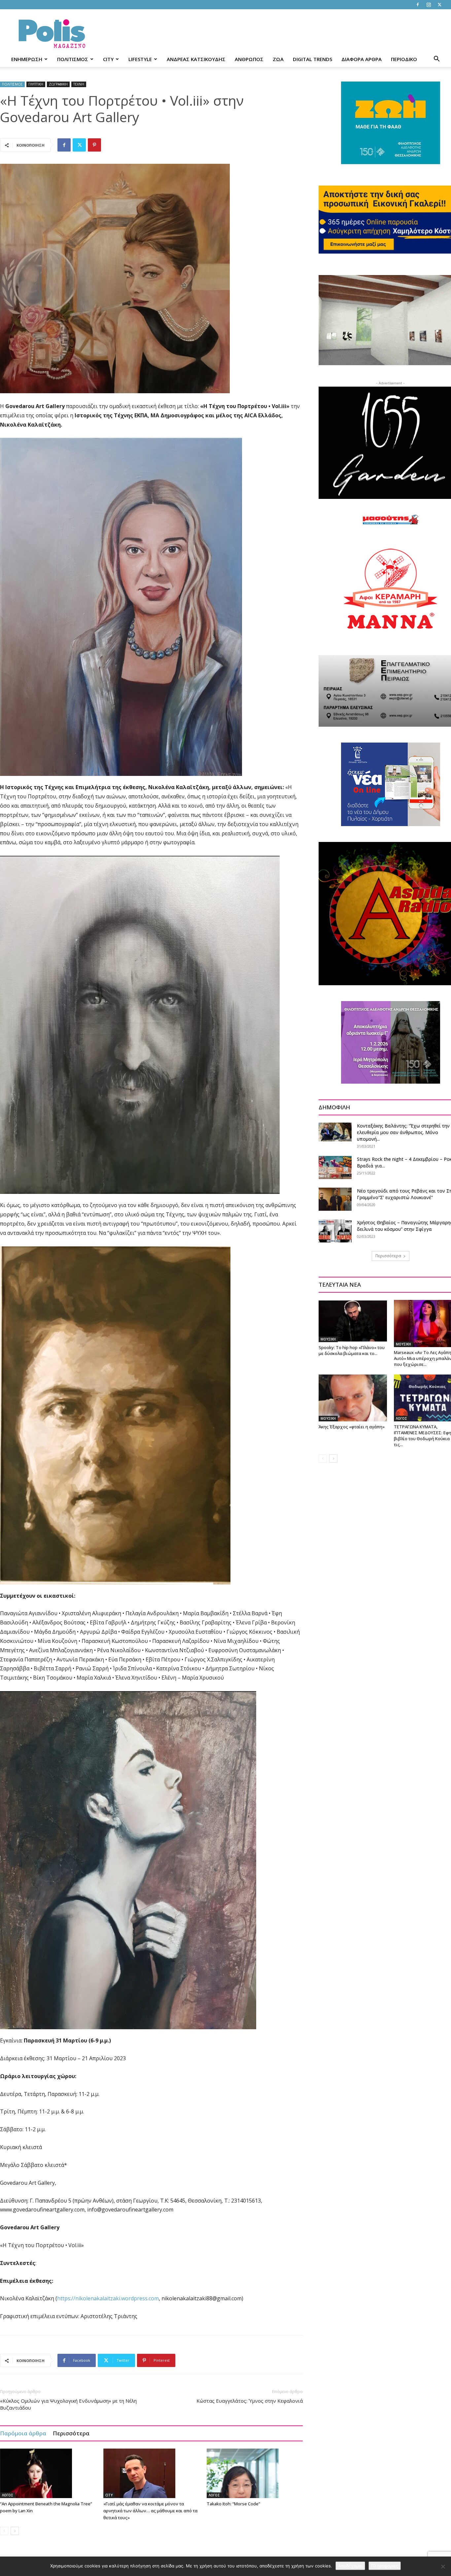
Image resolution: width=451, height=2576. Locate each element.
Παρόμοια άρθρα (23, 2433)
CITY (108, 59)
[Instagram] (429, 5)
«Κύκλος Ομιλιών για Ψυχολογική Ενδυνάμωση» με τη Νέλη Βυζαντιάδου (68, 2404)
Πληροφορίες (385, 2566)
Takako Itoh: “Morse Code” (233, 2504)
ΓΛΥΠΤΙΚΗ (36, 84)
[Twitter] (439, 5)
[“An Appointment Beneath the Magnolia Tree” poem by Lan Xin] (48, 2473)
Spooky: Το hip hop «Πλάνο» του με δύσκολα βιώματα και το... (352, 1350)
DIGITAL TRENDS (312, 59)
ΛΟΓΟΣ (8, 2495)
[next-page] (15, 2531)
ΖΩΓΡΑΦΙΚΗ (58, 84)
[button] (436, 60)
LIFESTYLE (140, 59)
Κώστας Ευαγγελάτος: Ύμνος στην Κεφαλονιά (250, 2401)
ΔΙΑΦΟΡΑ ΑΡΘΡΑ (362, 59)
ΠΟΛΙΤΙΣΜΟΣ (73, 59)
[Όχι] (443, 2566)
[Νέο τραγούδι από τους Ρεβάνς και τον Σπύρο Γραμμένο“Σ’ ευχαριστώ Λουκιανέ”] (335, 1199)
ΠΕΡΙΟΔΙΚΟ (404, 59)
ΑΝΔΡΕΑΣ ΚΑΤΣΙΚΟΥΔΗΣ (196, 59)
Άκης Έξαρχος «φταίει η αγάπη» (352, 1427)
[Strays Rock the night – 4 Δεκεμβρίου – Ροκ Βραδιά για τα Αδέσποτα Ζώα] (335, 1167)
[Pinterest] (94, 145)
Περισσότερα (71, 2433)
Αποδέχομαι (350, 2566)
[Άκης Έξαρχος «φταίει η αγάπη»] (353, 1398)
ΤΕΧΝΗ (79, 84)
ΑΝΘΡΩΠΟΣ (249, 59)
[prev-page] (4, 2531)
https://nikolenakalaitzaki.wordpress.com (108, 2298)
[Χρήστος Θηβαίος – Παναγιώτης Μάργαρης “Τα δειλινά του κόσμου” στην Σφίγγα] (335, 1231)
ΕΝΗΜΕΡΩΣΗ (27, 59)
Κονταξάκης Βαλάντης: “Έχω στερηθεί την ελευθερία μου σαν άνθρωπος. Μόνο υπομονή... (403, 1132)
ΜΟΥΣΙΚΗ (328, 1339)
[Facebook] (418, 5)
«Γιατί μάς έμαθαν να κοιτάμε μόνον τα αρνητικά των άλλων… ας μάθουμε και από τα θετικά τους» (150, 2511)
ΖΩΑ (278, 59)
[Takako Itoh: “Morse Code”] (255, 2473)
